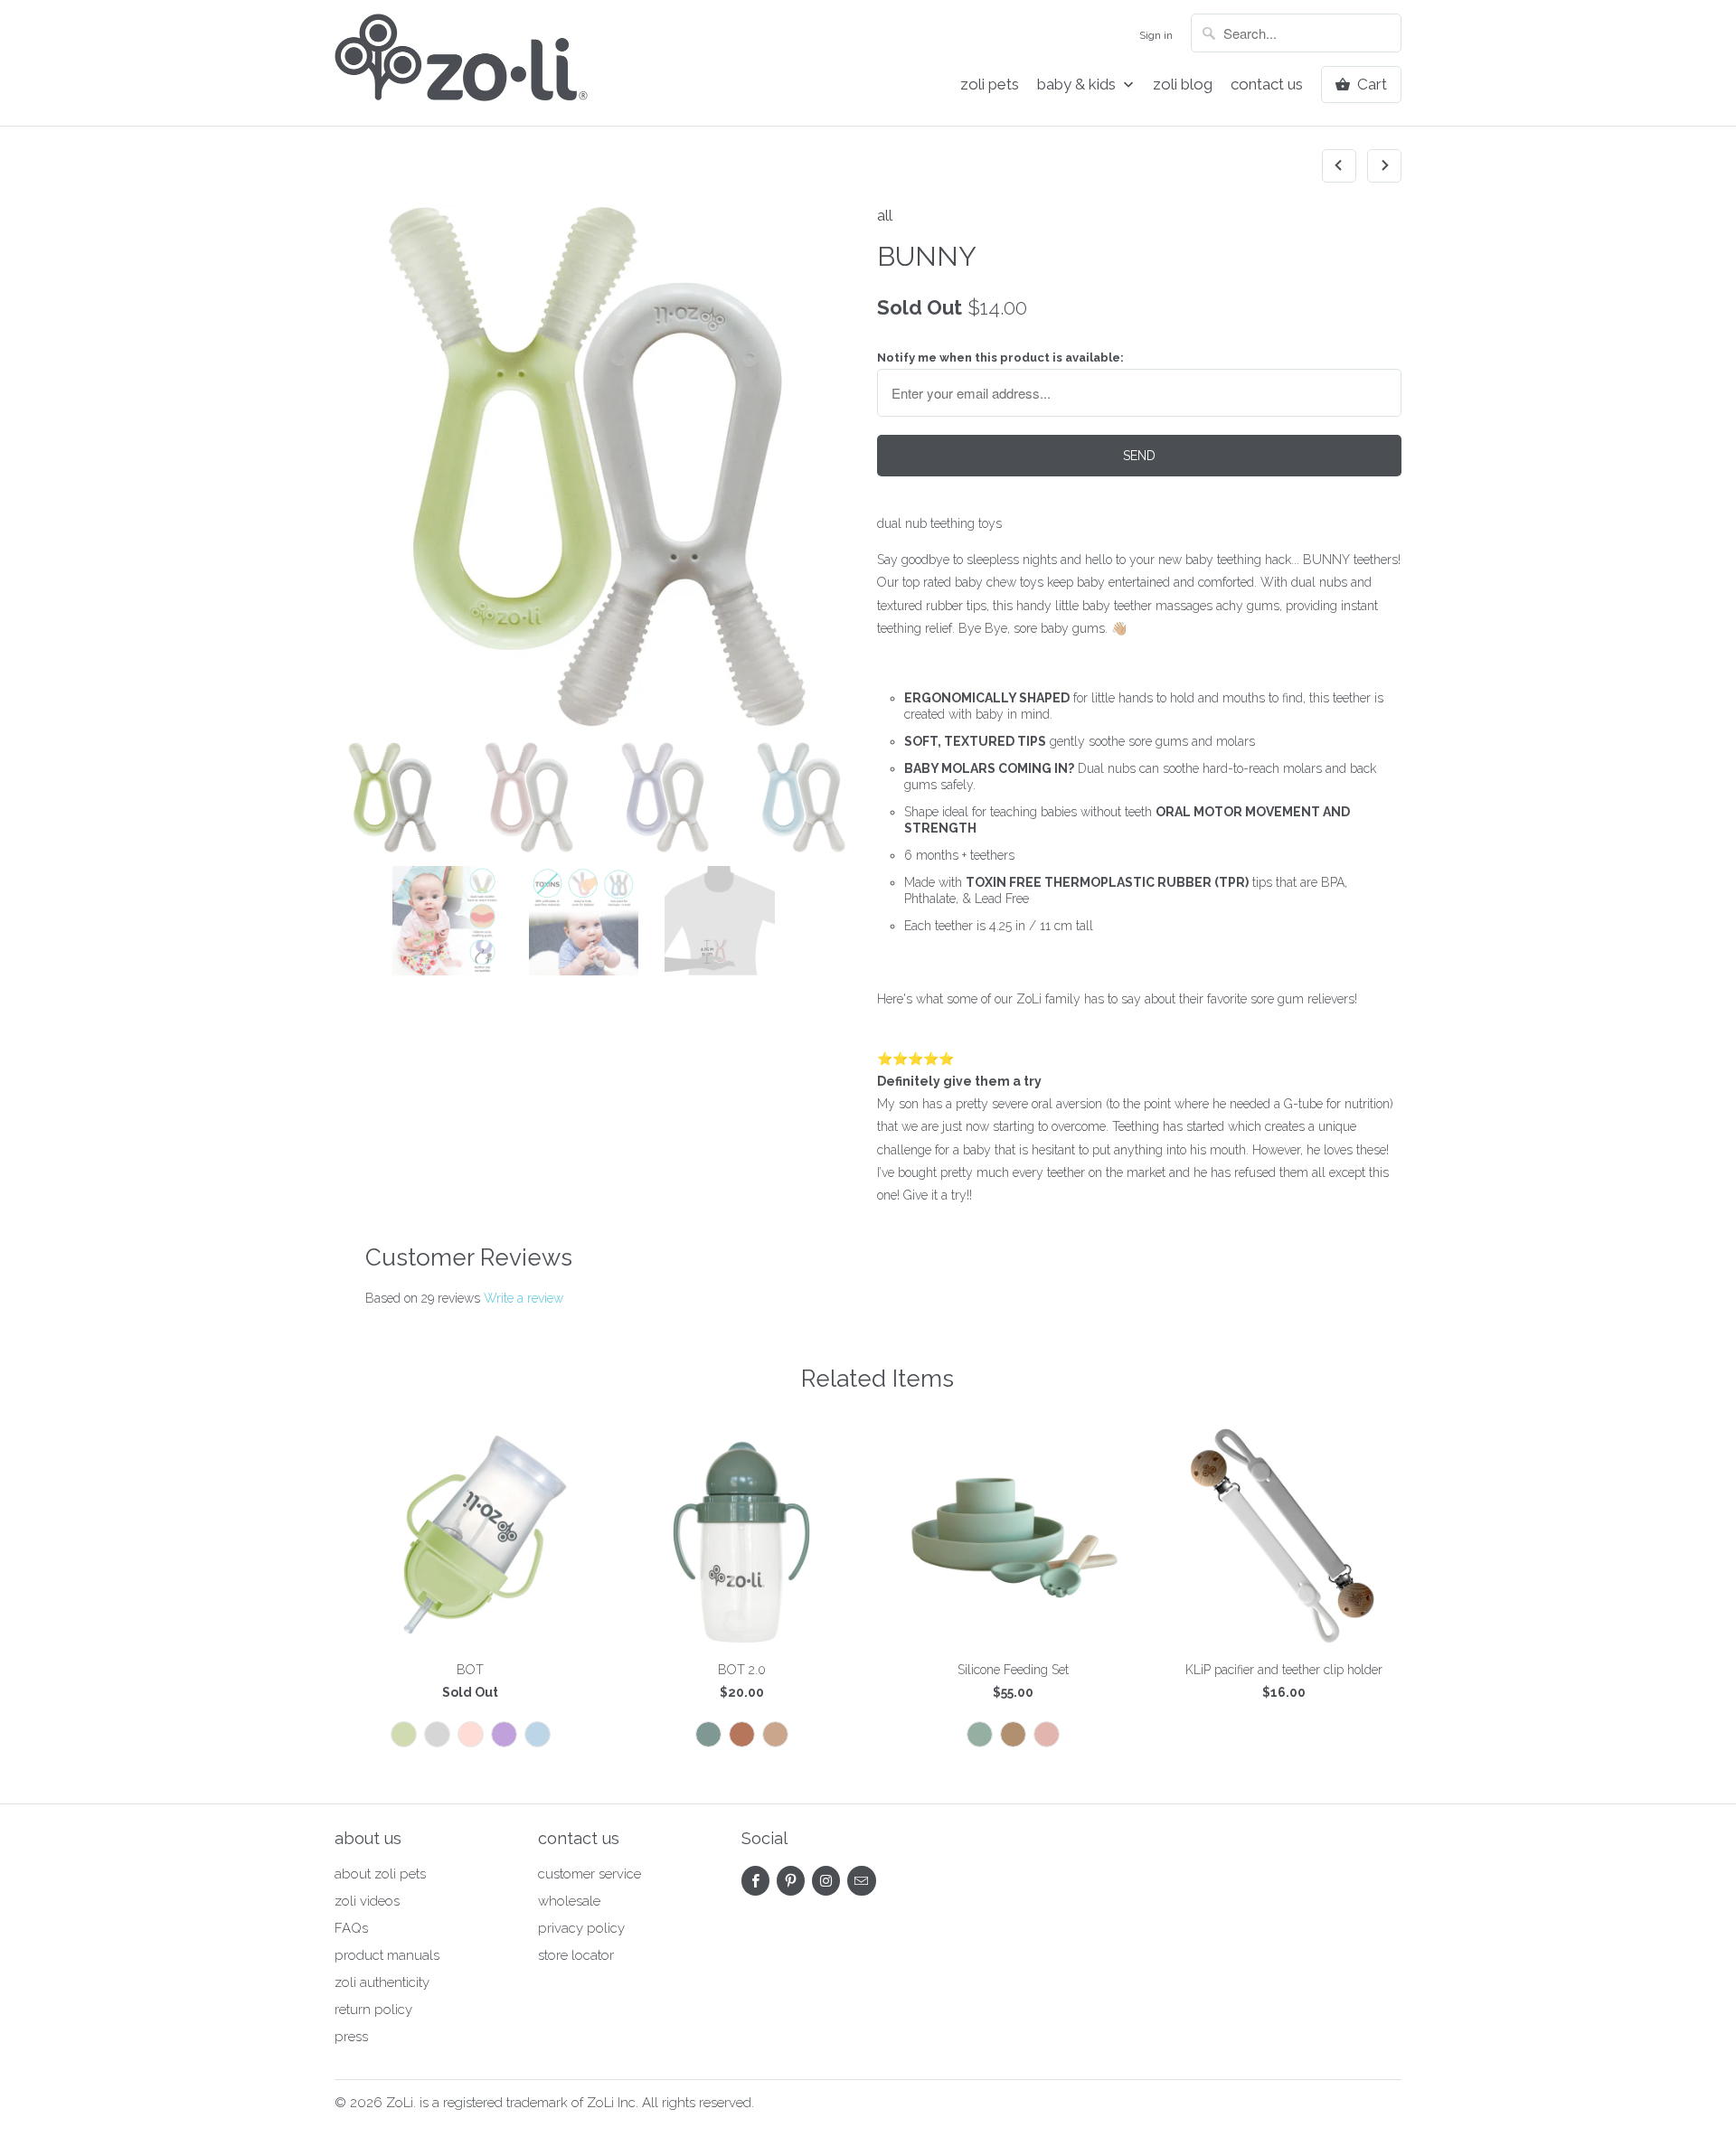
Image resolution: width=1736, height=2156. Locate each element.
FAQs (351, 1928)
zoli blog (1183, 85)
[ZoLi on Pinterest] (791, 1881)
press (351, 2037)
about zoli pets (380, 1874)
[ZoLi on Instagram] (826, 1881)
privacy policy (581, 1928)
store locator (576, 1955)
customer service (590, 1874)
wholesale (569, 1901)
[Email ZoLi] (861, 1881)
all (885, 215)
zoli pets (990, 85)
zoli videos (367, 1901)
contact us (1267, 85)
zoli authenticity (382, 1982)
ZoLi (400, 2103)
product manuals (387, 1955)
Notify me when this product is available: (1000, 358)
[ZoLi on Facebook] (755, 1881)
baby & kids (1078, 85)
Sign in (1156, 35)
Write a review (524, 1298)
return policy (373, 2010)
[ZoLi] (461, 63)
